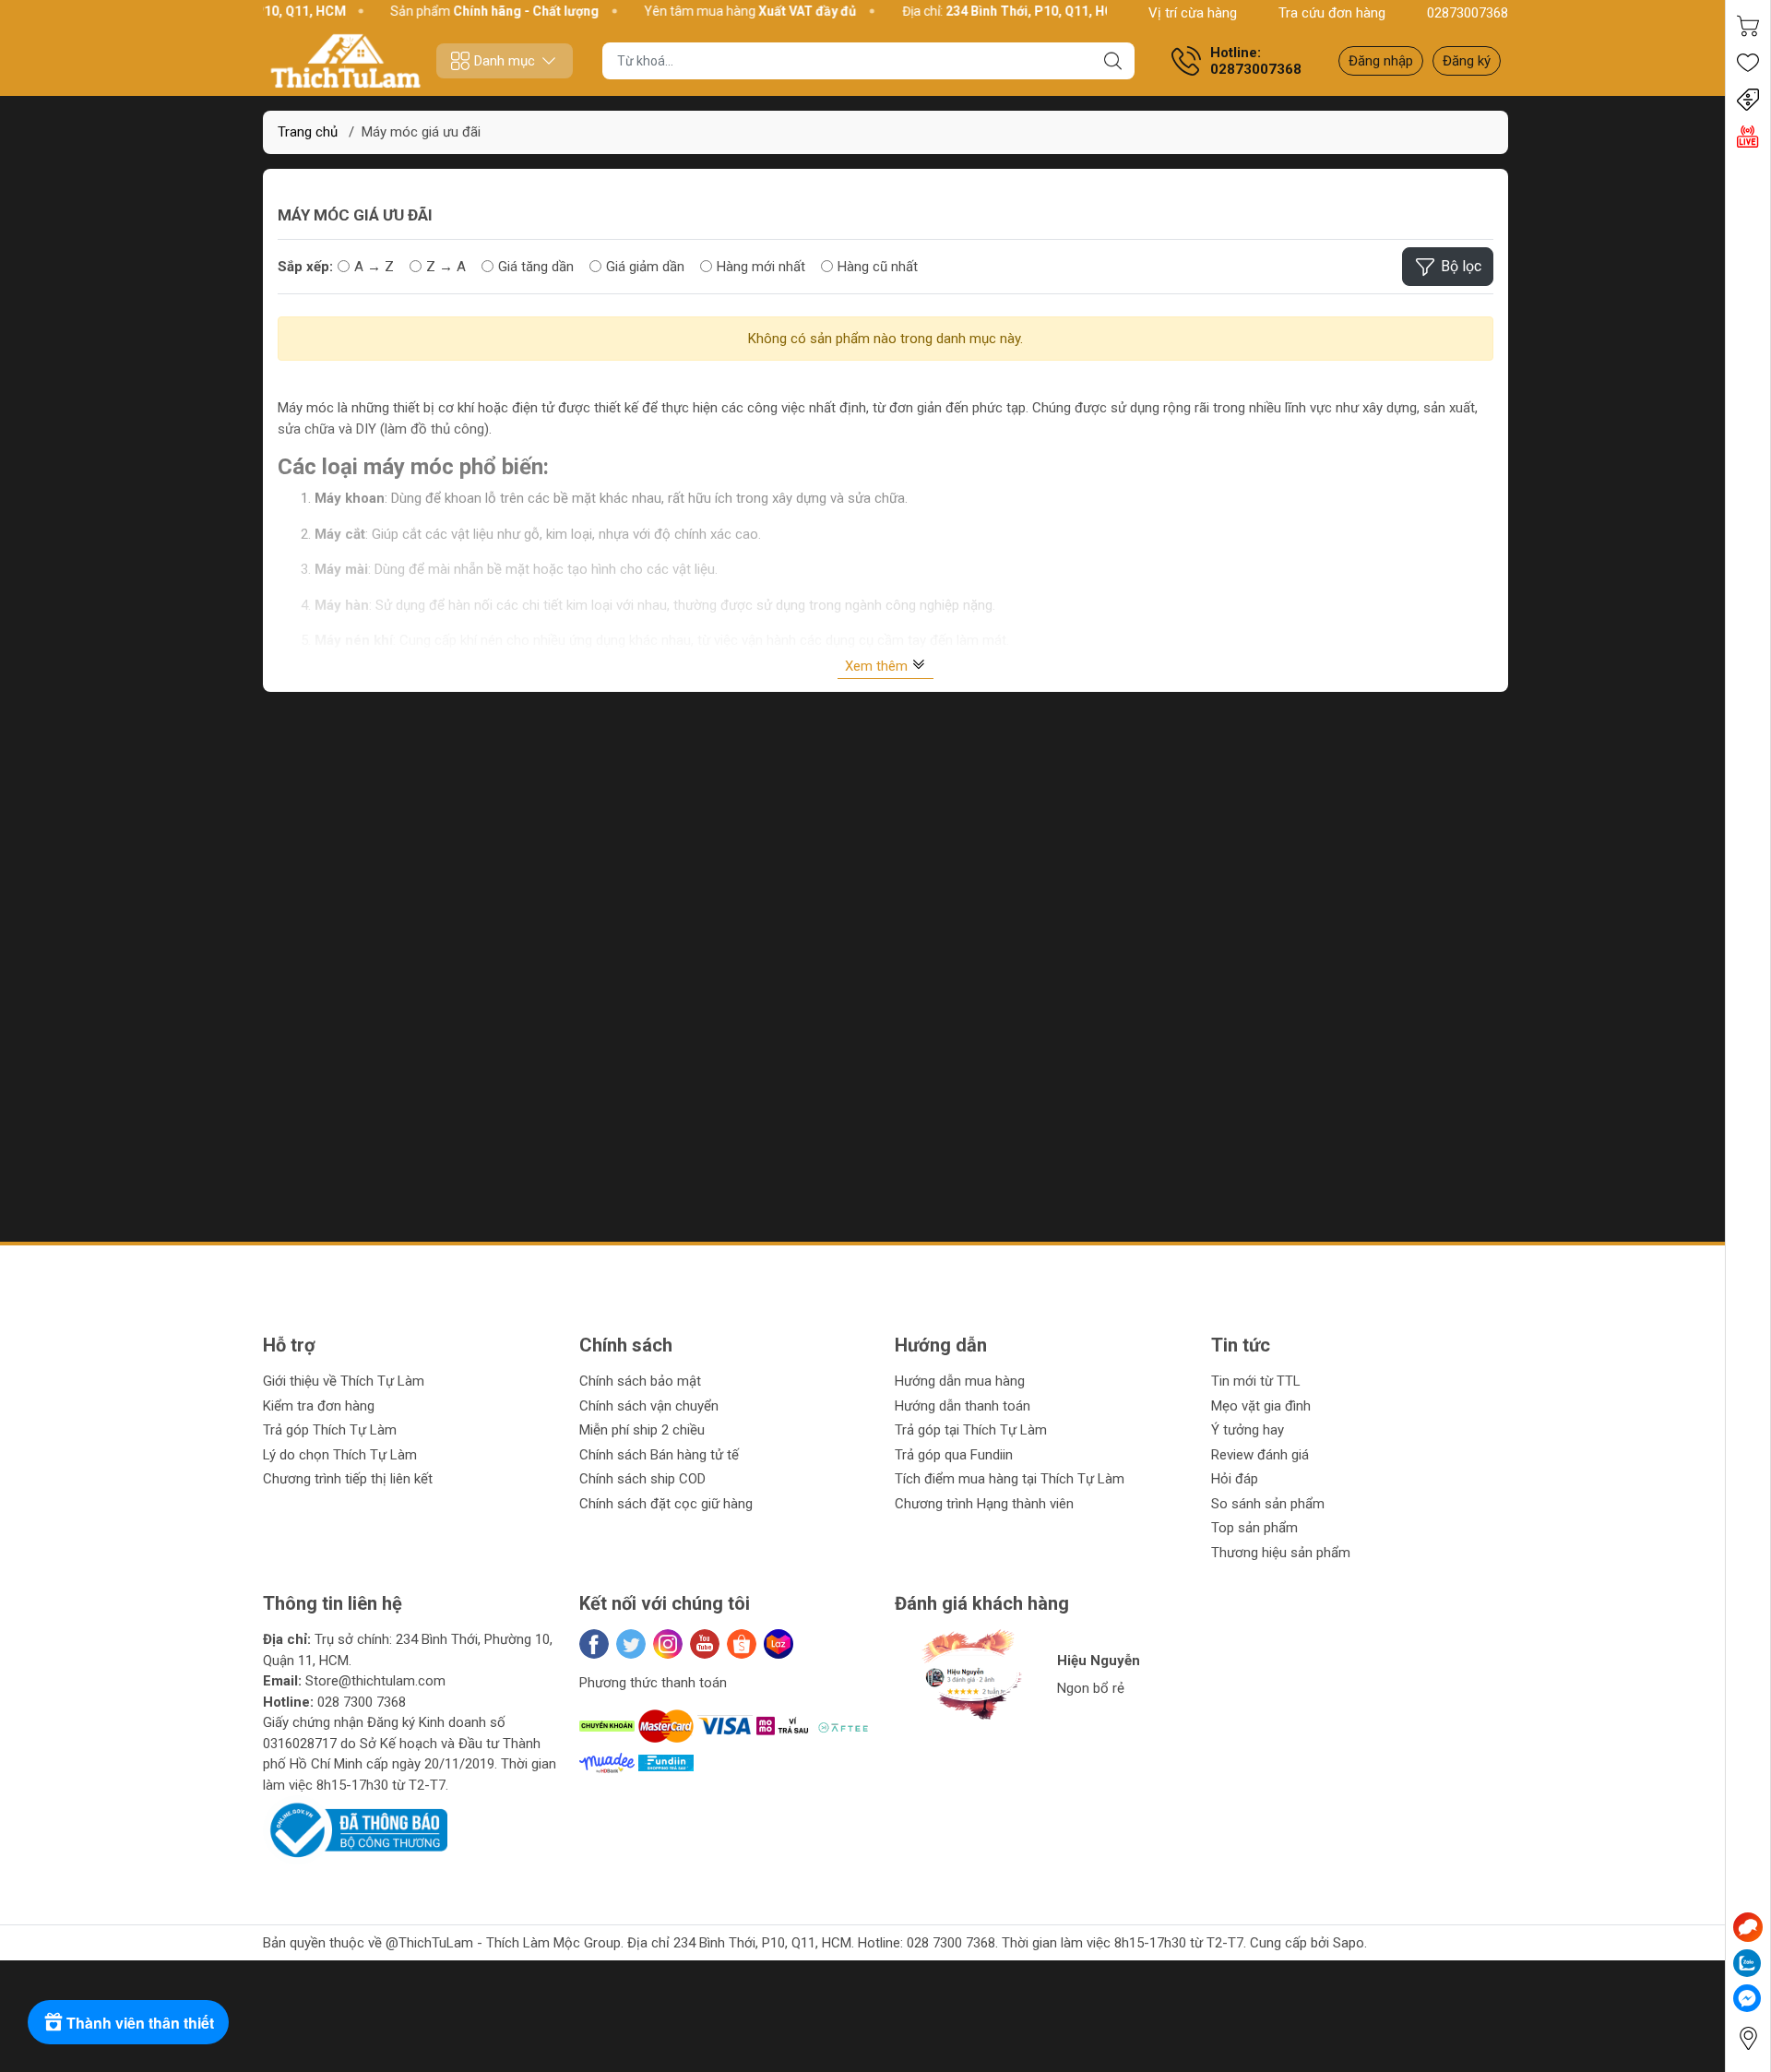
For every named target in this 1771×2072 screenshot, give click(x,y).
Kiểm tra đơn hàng (319, 1406)
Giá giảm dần (645, 267)
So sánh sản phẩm (1268, 1504)
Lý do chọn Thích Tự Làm (340, 1455)
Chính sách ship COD (642, 1479)
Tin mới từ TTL (1256, 1381)
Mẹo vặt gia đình (1261, 1406)
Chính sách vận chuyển (649, 1406)
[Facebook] (594, 1644)
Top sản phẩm (1254, 1528)
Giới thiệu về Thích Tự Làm (344, 1381)
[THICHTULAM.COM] (346, 61)
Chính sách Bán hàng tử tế (659, 1455)
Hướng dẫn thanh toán (963, 1406)
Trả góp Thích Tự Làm (330, 1430)
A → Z (374, 267)
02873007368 (1468, 13)
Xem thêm (878, 666)
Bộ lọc (1461, 266)
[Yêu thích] (1748, 63)
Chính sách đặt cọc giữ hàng (666, 1504)
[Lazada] (779, 1644)
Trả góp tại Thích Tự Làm (971, 1430)
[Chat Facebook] (1747, 1998)
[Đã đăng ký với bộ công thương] (355, 1829)
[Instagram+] (668, 1644)
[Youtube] (705, 1644)
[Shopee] (742, 1644)
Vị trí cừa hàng (1193, 13)
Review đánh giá (1260, 1455)
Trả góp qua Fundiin (954, 1455)
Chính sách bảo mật (640, 1381)
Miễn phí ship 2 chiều (642, 1430)
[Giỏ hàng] (1748, 26)
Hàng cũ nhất (878, 267)
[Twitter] (631, 1644)
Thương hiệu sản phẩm (1281, 1553)
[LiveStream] (1748, 137)
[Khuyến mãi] (1748, 100)
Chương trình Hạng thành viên (984, 1504)
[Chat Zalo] (1747, 1963)
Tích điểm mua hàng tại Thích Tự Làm (1010, 1479)
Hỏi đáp (1235, 1479)
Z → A (446, 267)
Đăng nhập (1381, 61)
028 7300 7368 (362, 1702)
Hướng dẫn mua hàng (960, 1381)
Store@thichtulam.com (375, 1681)
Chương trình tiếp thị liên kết (348, 1479)
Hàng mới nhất (761, 267)
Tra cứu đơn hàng (1332, 13)
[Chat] (1748, 1927)
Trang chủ (308, 132)
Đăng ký (1467, 61)
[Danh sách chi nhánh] (1748, 2038)
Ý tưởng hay (1248, 1430)
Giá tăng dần (536, 267)
